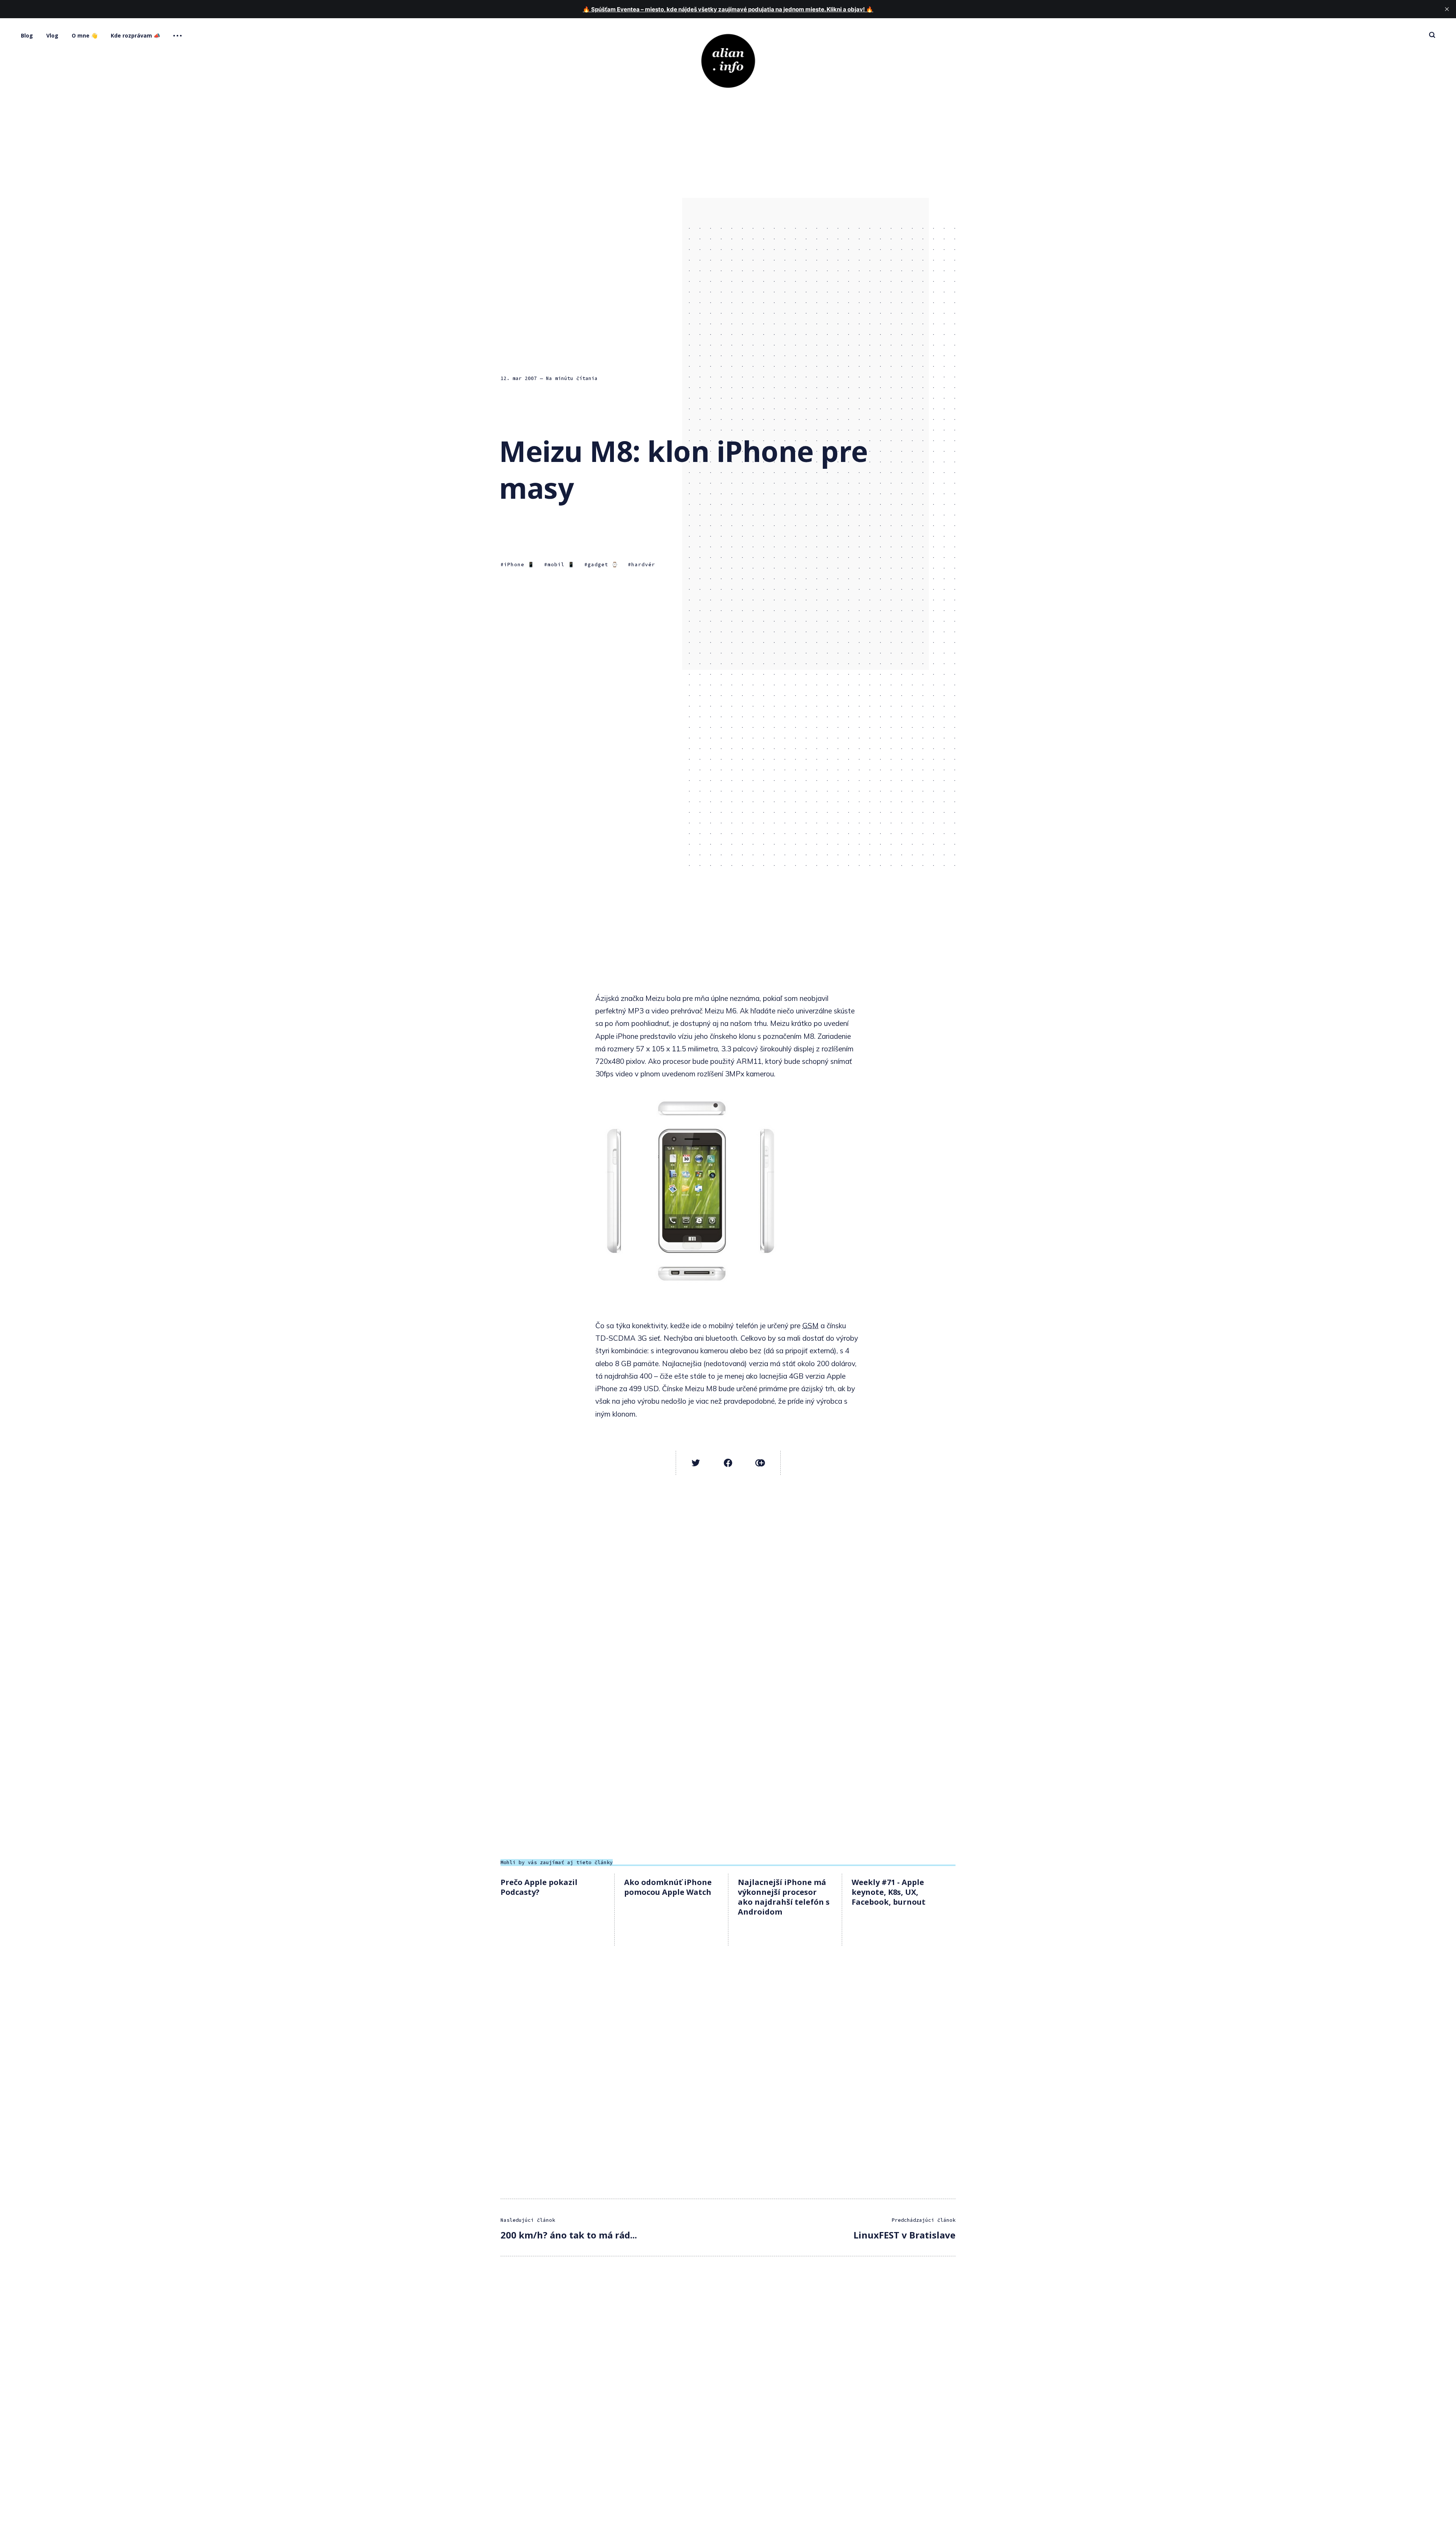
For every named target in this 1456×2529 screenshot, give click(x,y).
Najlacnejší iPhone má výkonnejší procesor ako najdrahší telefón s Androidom (784, 1897)
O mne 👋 (85, 35)
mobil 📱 (561, 565)
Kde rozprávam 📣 (135, 35)
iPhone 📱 (519, 565)
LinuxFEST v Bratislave (905, 2235)
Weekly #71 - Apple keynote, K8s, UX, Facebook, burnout (889, 1892)
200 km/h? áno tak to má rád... (569, 2235)
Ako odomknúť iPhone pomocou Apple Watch (668, 1887)
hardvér (643, 565)
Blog (27, 35)
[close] (1447, 9)
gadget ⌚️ (603, 565)
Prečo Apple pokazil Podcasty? (539, 1887)
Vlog (52, 35)
